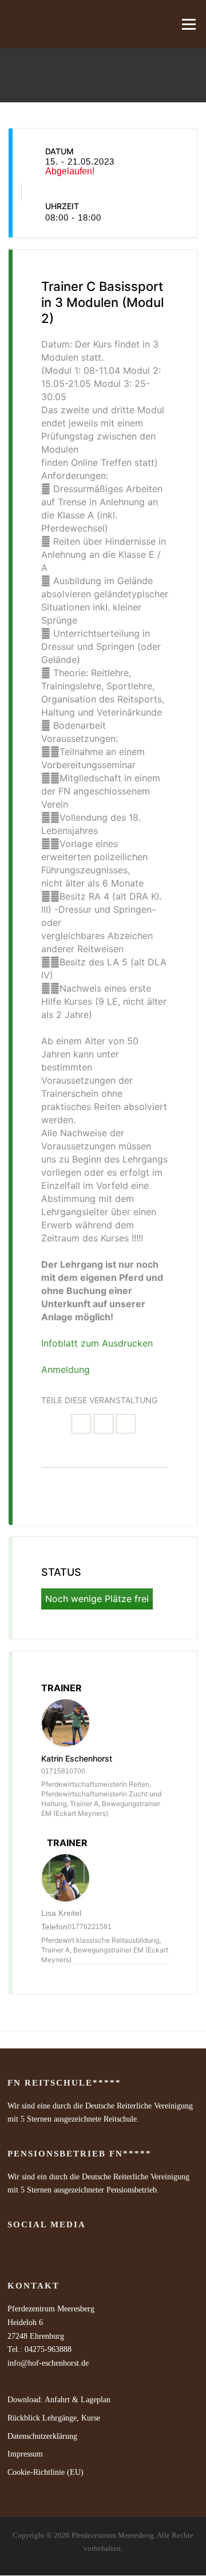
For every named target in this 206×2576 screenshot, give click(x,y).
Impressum (25, 2454)
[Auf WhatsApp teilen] (104, 1424)
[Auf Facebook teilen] (81, 1424)
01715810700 (63, 1771)
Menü (187, 24)
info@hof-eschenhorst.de (48, 2363)
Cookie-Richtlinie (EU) (45, 2472)
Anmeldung (66, 1369)
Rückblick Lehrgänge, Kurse (54, 2418)
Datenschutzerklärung (42, 2436)
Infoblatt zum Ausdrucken (97, 1343)
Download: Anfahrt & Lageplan (59, 2400)
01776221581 (90, 1927)
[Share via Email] (126, 1424)
